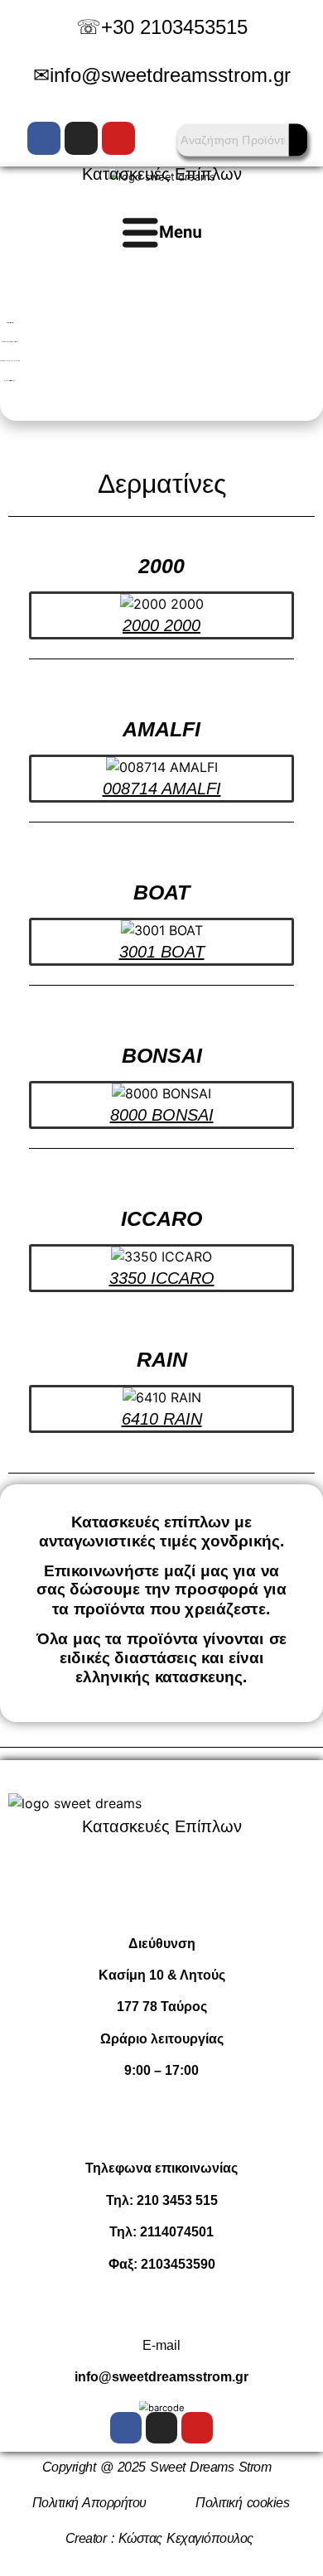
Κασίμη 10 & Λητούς (162, 1975)
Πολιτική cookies (242, 2503)
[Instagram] (81, 138)
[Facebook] (44, 138)
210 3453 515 (177, 2200)
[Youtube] (118, 138)
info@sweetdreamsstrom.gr (161, 2377)
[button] (161, 239)
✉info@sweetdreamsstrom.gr (162, 75)
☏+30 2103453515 (162, 27)
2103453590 (178, 2264)
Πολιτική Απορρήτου (89, 2503)
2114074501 (177, 2232)
